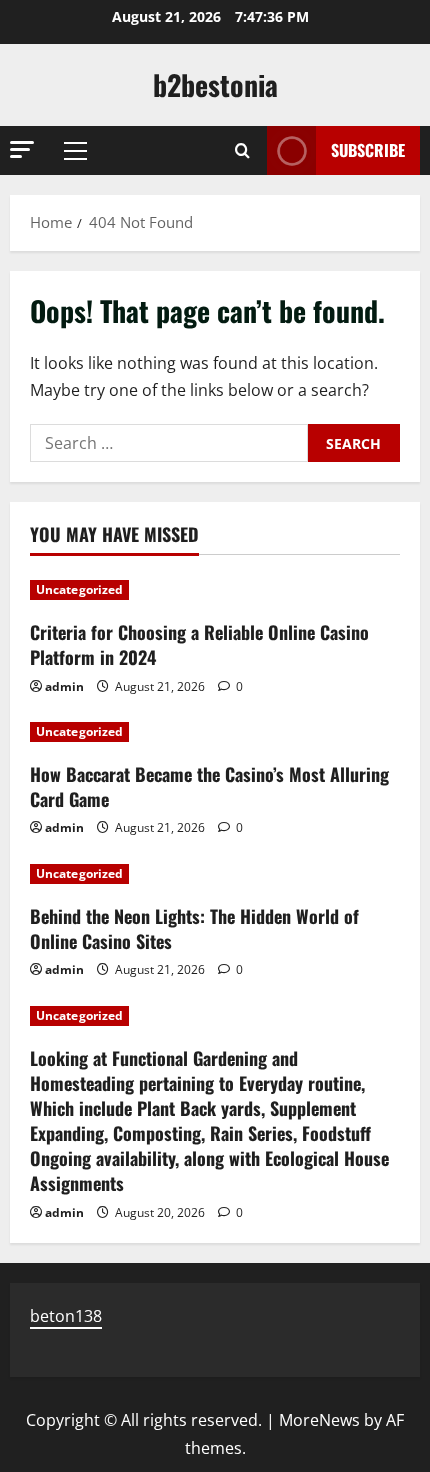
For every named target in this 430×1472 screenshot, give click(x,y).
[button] (22, 149)
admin (64, 686)
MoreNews (319, 1420)
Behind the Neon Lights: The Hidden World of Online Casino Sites (194, 928)
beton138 (66, 1316)
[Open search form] (242, 150)
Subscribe (368, 150)
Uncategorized (79, 589)
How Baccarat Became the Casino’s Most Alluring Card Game (209, 786)
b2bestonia (215, 84)
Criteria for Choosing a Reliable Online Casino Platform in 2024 (199, 644)
